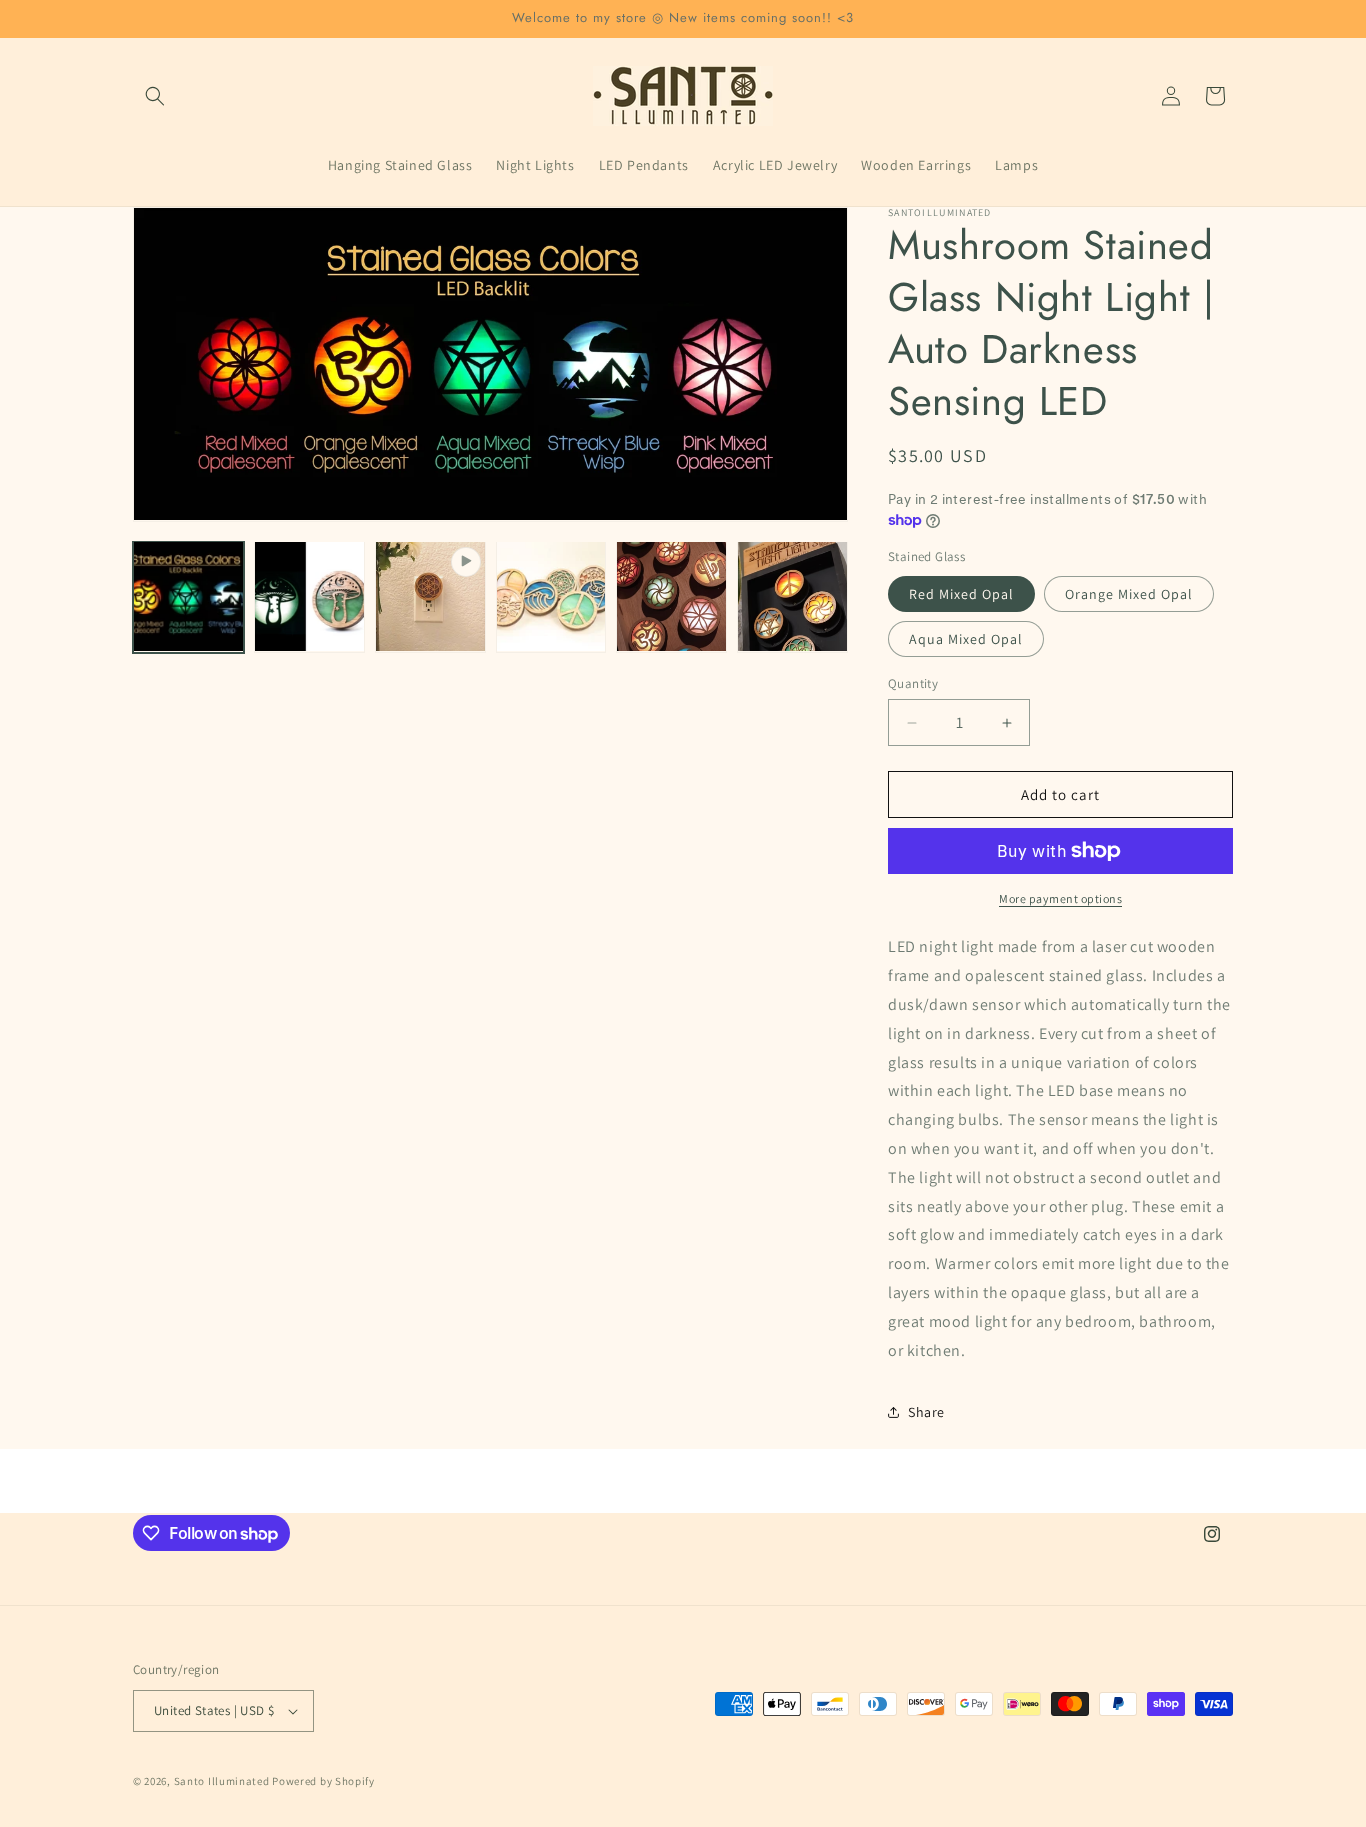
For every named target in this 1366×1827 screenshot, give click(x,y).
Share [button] (926, 1412)
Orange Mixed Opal (1129, 594)
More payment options (1060, 898)
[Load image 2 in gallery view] (309, 596)
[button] (155, 96)
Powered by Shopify (323, 1781)
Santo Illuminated (222, 1781)
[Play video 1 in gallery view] (430, 596)
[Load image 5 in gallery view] (792, 596)
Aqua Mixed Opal (966, 639)
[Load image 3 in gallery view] (551, 596)
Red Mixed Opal (961, 594)
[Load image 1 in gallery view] (188, 596)
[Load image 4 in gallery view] (671, 596)
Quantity (913, 683)
